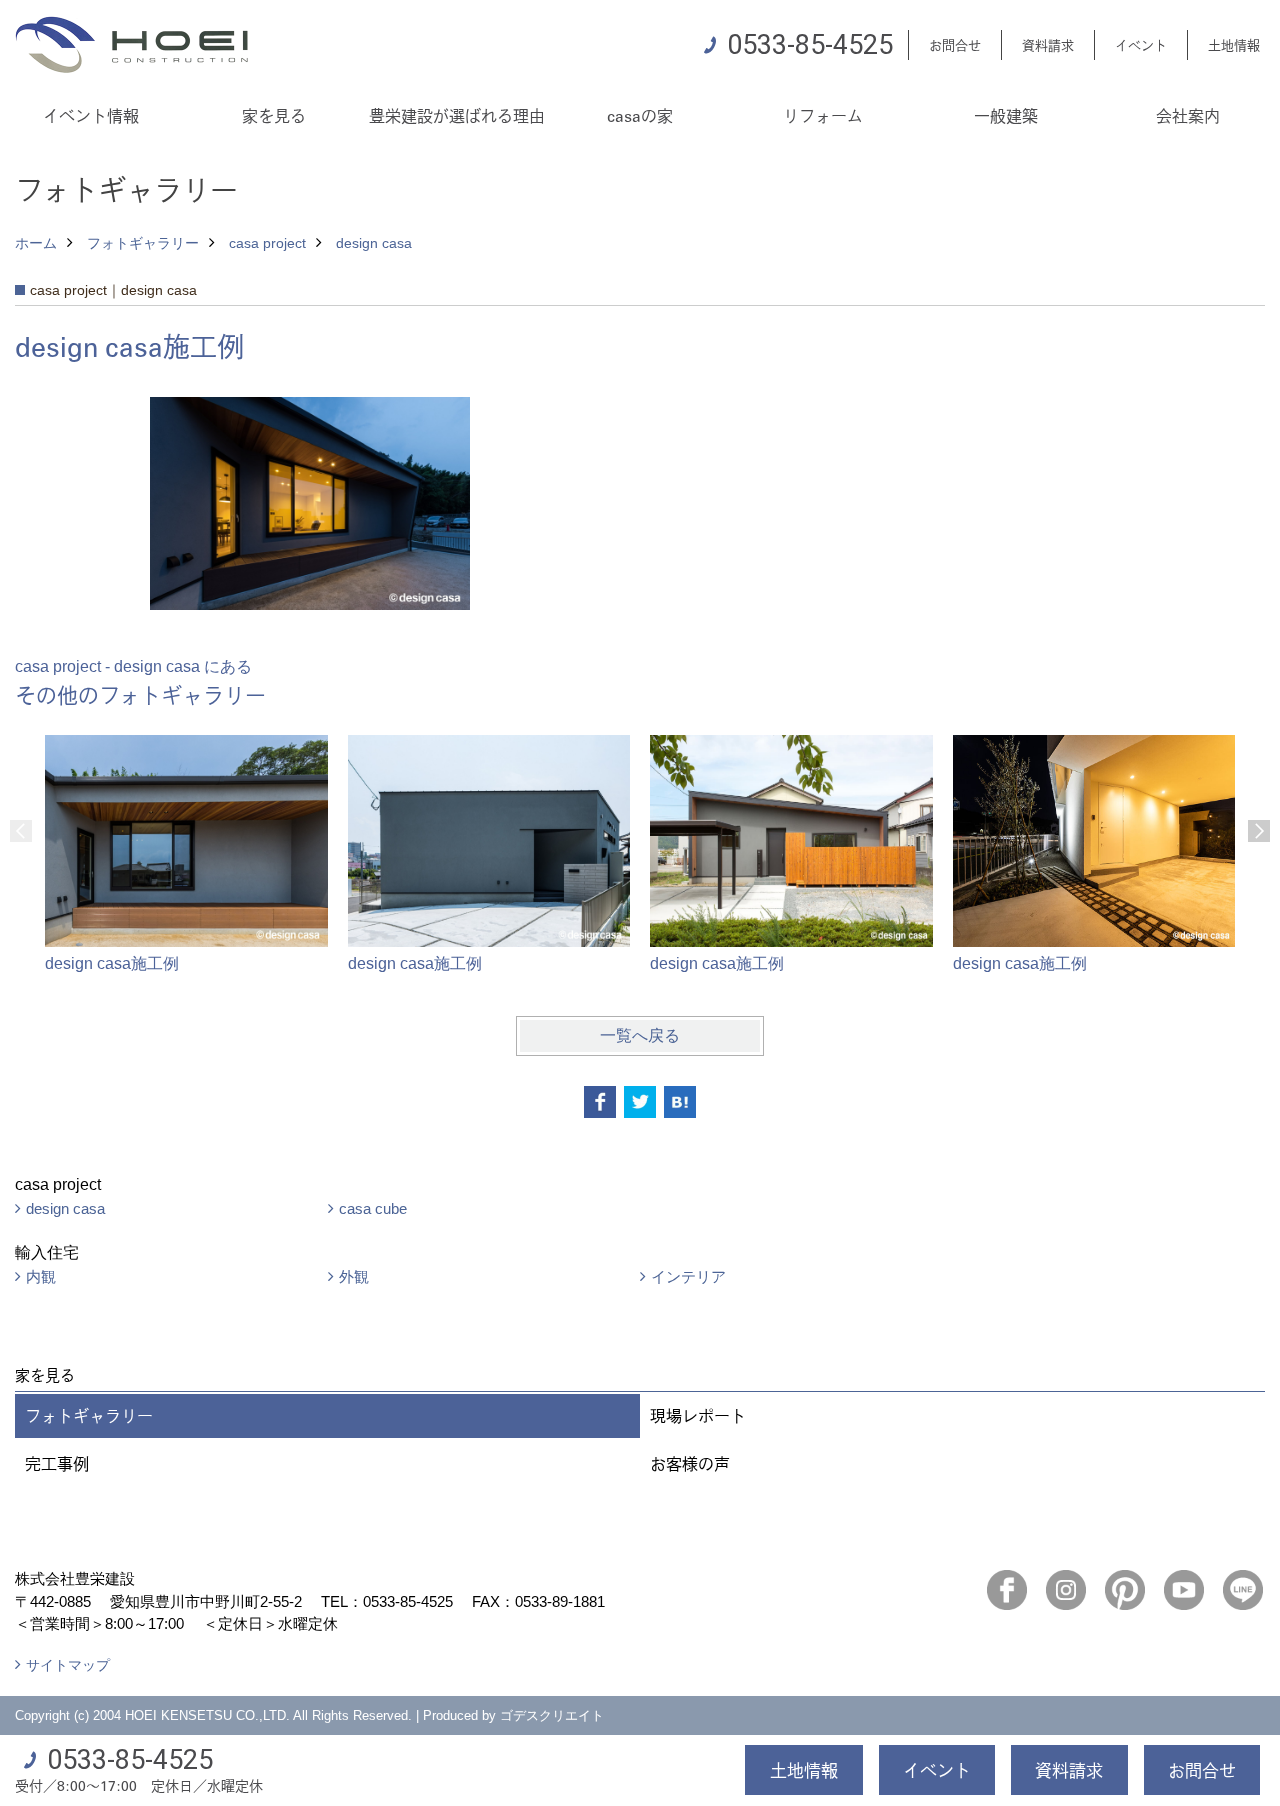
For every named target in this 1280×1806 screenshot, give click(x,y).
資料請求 (1048, 44)
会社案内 (1188, 115)
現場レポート (698, 1415)
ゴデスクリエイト (552, 1715)
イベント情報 (91, 115)
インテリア (688, 1276)
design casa (374, 243)
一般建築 (1006, 115)
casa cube (373, 1208)
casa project (267, 243)
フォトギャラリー (143, 243)
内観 (41, 1276)
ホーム (36, 243)
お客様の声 (690, 1463)
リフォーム (823, 115)
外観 (354, 1276)
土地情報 (1234, 44)
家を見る (274, 115)
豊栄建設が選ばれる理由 (457, 115)
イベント (1141, 44)
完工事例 (57, 1463)
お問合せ (955, 44)
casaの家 (640, 115)
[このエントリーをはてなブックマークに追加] (680, 1102)
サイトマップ (68, 1665)
